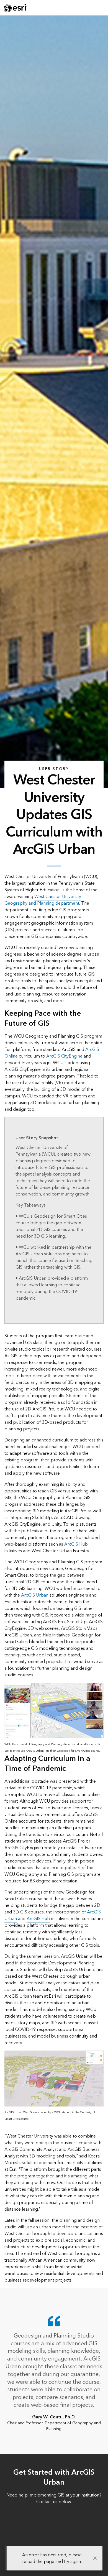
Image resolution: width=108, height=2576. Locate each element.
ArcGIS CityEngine (64, 1056)
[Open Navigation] (101, 8)
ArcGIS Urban (35, 1595)
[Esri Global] (16, 8)
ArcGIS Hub (76, 1544)
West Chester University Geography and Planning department (43, 900)
